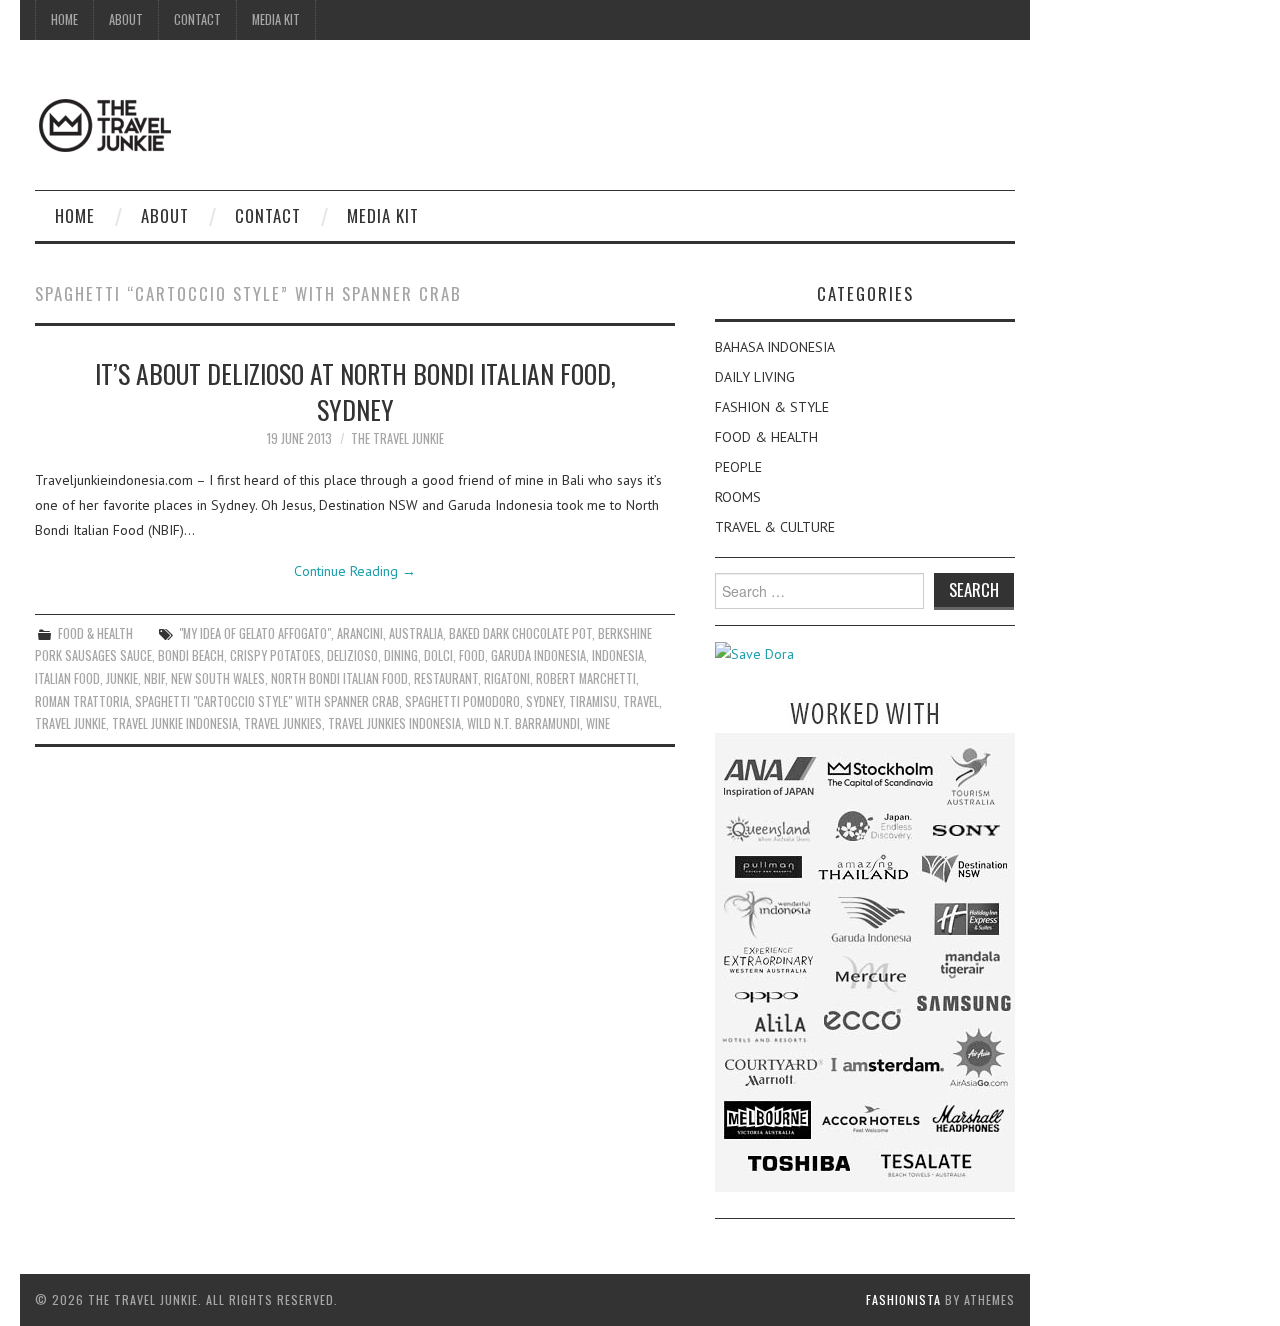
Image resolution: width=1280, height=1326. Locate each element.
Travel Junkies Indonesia (394, 723)
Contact (197, 19)
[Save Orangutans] (754, 653)
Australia (416, 633)
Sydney (544, 701)
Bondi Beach (191, 655)
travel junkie (70, 723)
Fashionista (903, 1299)
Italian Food (67, 678)
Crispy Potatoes (275, 655)
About (126, 19)
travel (641, 701)
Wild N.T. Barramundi (523, 723)
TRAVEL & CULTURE (775, 527)
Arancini (360, 633)
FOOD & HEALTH (95, 633)
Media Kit (276, 19)
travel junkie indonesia (175, 723)
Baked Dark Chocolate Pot (520, 633)
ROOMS (738, 497)
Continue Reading (355, 571)
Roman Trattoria (82, 701)
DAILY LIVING (755, 377)
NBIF (154, 678)
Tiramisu (593, 701)
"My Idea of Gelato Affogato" (255, 633)
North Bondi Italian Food (339, 678)
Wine (598, 723)
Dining (401, 655)
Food (472, 655)
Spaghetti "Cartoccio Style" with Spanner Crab (267, 701)
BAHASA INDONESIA (775, 347)
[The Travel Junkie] (105, 124)
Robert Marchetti (586, 678)
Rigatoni (507, 678)
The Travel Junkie (397, 438)
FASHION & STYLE (772, 407)
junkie (122, 678)
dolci (438, 655)
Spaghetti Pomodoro (462, 701)
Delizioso (352, 655)
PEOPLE (738, 467)
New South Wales (218, 678)
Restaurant (446, 678)
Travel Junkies (283, 723)
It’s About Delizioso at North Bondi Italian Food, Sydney (355, 391)
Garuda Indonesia (538, 655)
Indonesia (618, 655)
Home (64, 19)
